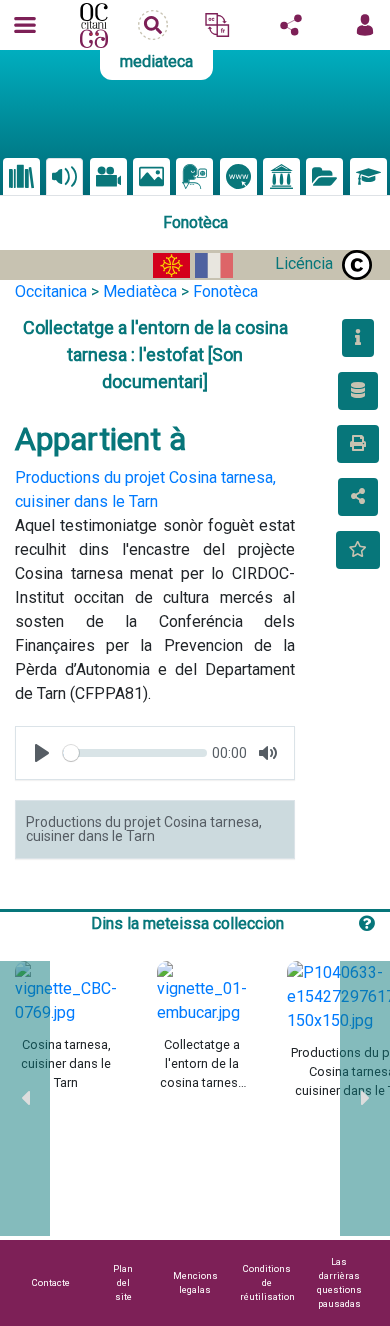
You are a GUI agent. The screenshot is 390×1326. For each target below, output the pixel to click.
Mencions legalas (195, 1282)
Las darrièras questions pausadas (339, 1282)
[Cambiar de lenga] (217, 25)
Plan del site (123, 1282)
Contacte (51, 1282)
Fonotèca (225, 291)
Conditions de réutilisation (267, 1282)
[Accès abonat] (365, 25)
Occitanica (51, 291)
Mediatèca (140, 291)
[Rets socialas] (291, 25)
